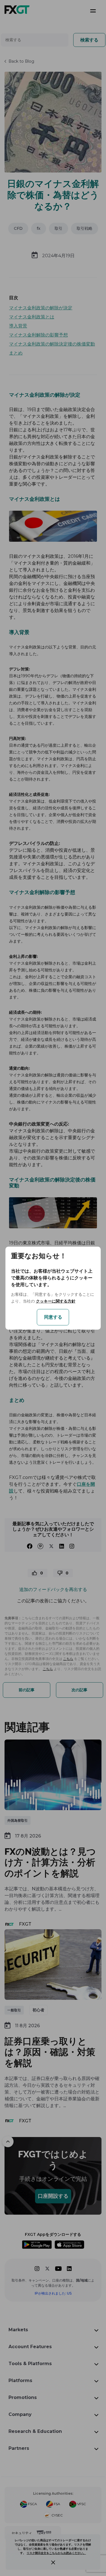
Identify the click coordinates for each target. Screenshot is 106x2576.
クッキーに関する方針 (56, 1301)
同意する (53, 1317)
